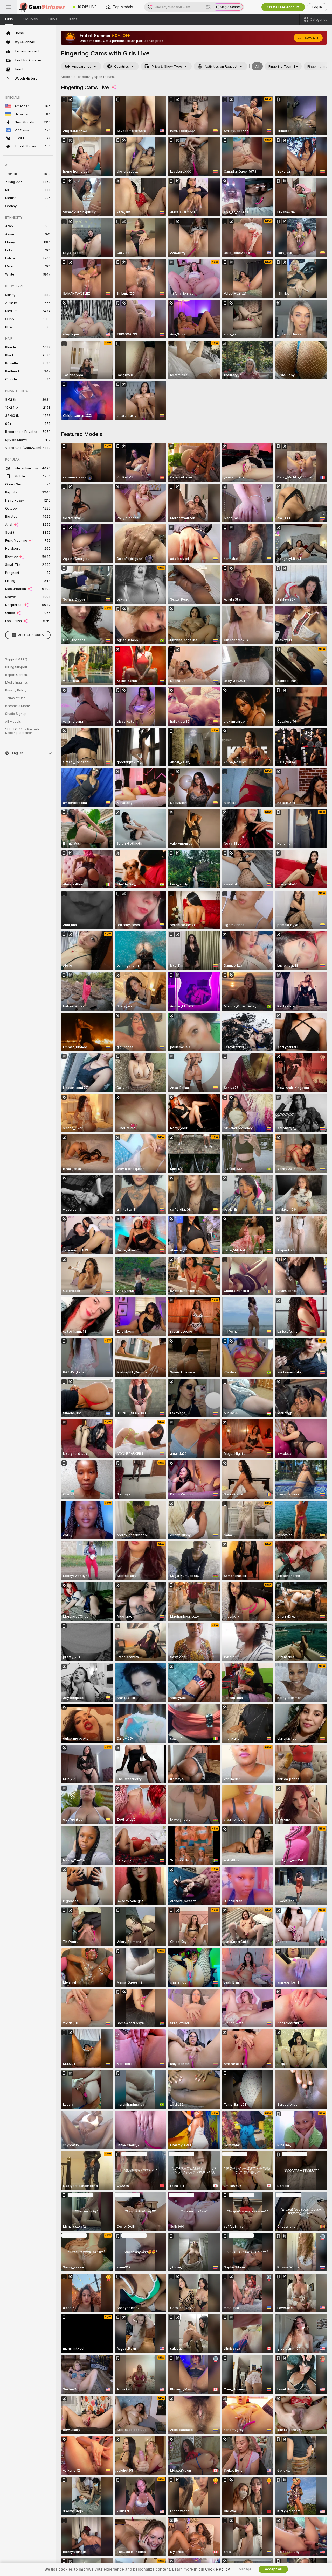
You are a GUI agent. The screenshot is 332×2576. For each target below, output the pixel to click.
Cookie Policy (217, 2569)
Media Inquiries (17, 683)
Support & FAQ (16, 659)
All (257, 66)
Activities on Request (221, 66)
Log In (317, 7)
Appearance (82, 66)
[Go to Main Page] (43, 7)
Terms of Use (15, 698)
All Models (13, 722)
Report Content (17, 675)
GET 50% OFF (308, 38)
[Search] (208, 7)
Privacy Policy (16, 690)
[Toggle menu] (8, 7)
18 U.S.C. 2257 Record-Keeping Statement (22, 731)
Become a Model (18, 706)
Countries (122, 66)
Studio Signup (16, 714)
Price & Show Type (167, 66)
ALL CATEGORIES (31, 635)
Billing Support (16, 667)
